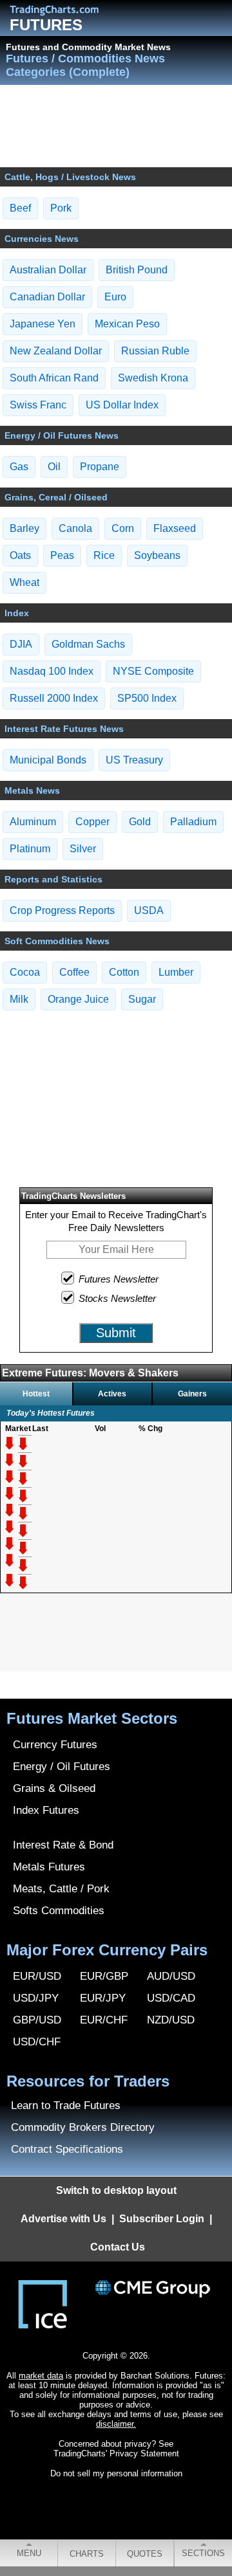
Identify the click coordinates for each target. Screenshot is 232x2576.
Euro (115, 297)
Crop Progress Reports (62, 910)
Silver (83, 849)
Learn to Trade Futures (66, 2106)
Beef (20, 208)
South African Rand (54, 378)
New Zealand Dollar (56, 351)
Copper (92, 822)
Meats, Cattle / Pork (61, 1889)
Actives (112, 1394)
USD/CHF (37, 2042)
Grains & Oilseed (54, 1788)
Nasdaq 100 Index (52, 671)
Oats (20, 555)
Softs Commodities (59, 1911)
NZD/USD (171, 2020)
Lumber (176, 972)
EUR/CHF (104, 2020)
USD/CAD (171, 1998)
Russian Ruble (155, 351)
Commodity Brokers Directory (83, 2127)
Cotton (124, 972)
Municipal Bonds (48, 760)
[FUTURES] (64, 10)
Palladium (193, 822)
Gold (140, 822)
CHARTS (87, 2554)
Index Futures (46, 1810)
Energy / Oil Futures (62, 1767)
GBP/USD (37, 2020)
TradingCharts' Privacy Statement (116, 2453)
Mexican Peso (127, 324)
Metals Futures (49, 1867)
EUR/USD (37, 1976)
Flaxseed (175, 528)
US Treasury (134, 760)
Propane (100, 467)
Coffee (74, 972)
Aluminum (33, 822)
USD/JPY (36, 1998)
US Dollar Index (122, 405)
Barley (24, 528)
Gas (19, 467)
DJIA (21, 644)
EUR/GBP (104, 1976)
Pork (61, 208)
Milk (19, 999)
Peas (62, 555)
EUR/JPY (103, 1998)
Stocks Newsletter (117, 1298)
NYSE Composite (153, 671)
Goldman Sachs (88, 644)
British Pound (137, 270)
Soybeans (157, 555)
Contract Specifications (67, 2149)
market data (41, 2376)
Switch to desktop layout (116, 2190)
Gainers (192, 1394)
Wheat (24, 582)
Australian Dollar (48, 270)
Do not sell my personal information (116, 2473)
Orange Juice (78, 999)
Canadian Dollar (47, 297)
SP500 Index (147, 698)
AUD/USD (171, 1976)
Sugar (142, 999)
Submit (116, 1333)
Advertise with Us (63, 2219)
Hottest (36, 1394)
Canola (75, 528)
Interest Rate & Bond (63, 1845)
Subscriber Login (162, 2219)
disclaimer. (116, 2424)
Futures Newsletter (119, 1279)
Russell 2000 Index (54, 698)
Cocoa (25, 972)
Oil (54, 467)
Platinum (30, 849)
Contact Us (118, 2247)
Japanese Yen (43, 324)
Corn (123, 528)
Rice (104, 555)
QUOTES (145, 2554)
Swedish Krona (153, 378)
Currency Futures (55, 1745)
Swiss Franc (38, 405)
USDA (149, 910)
